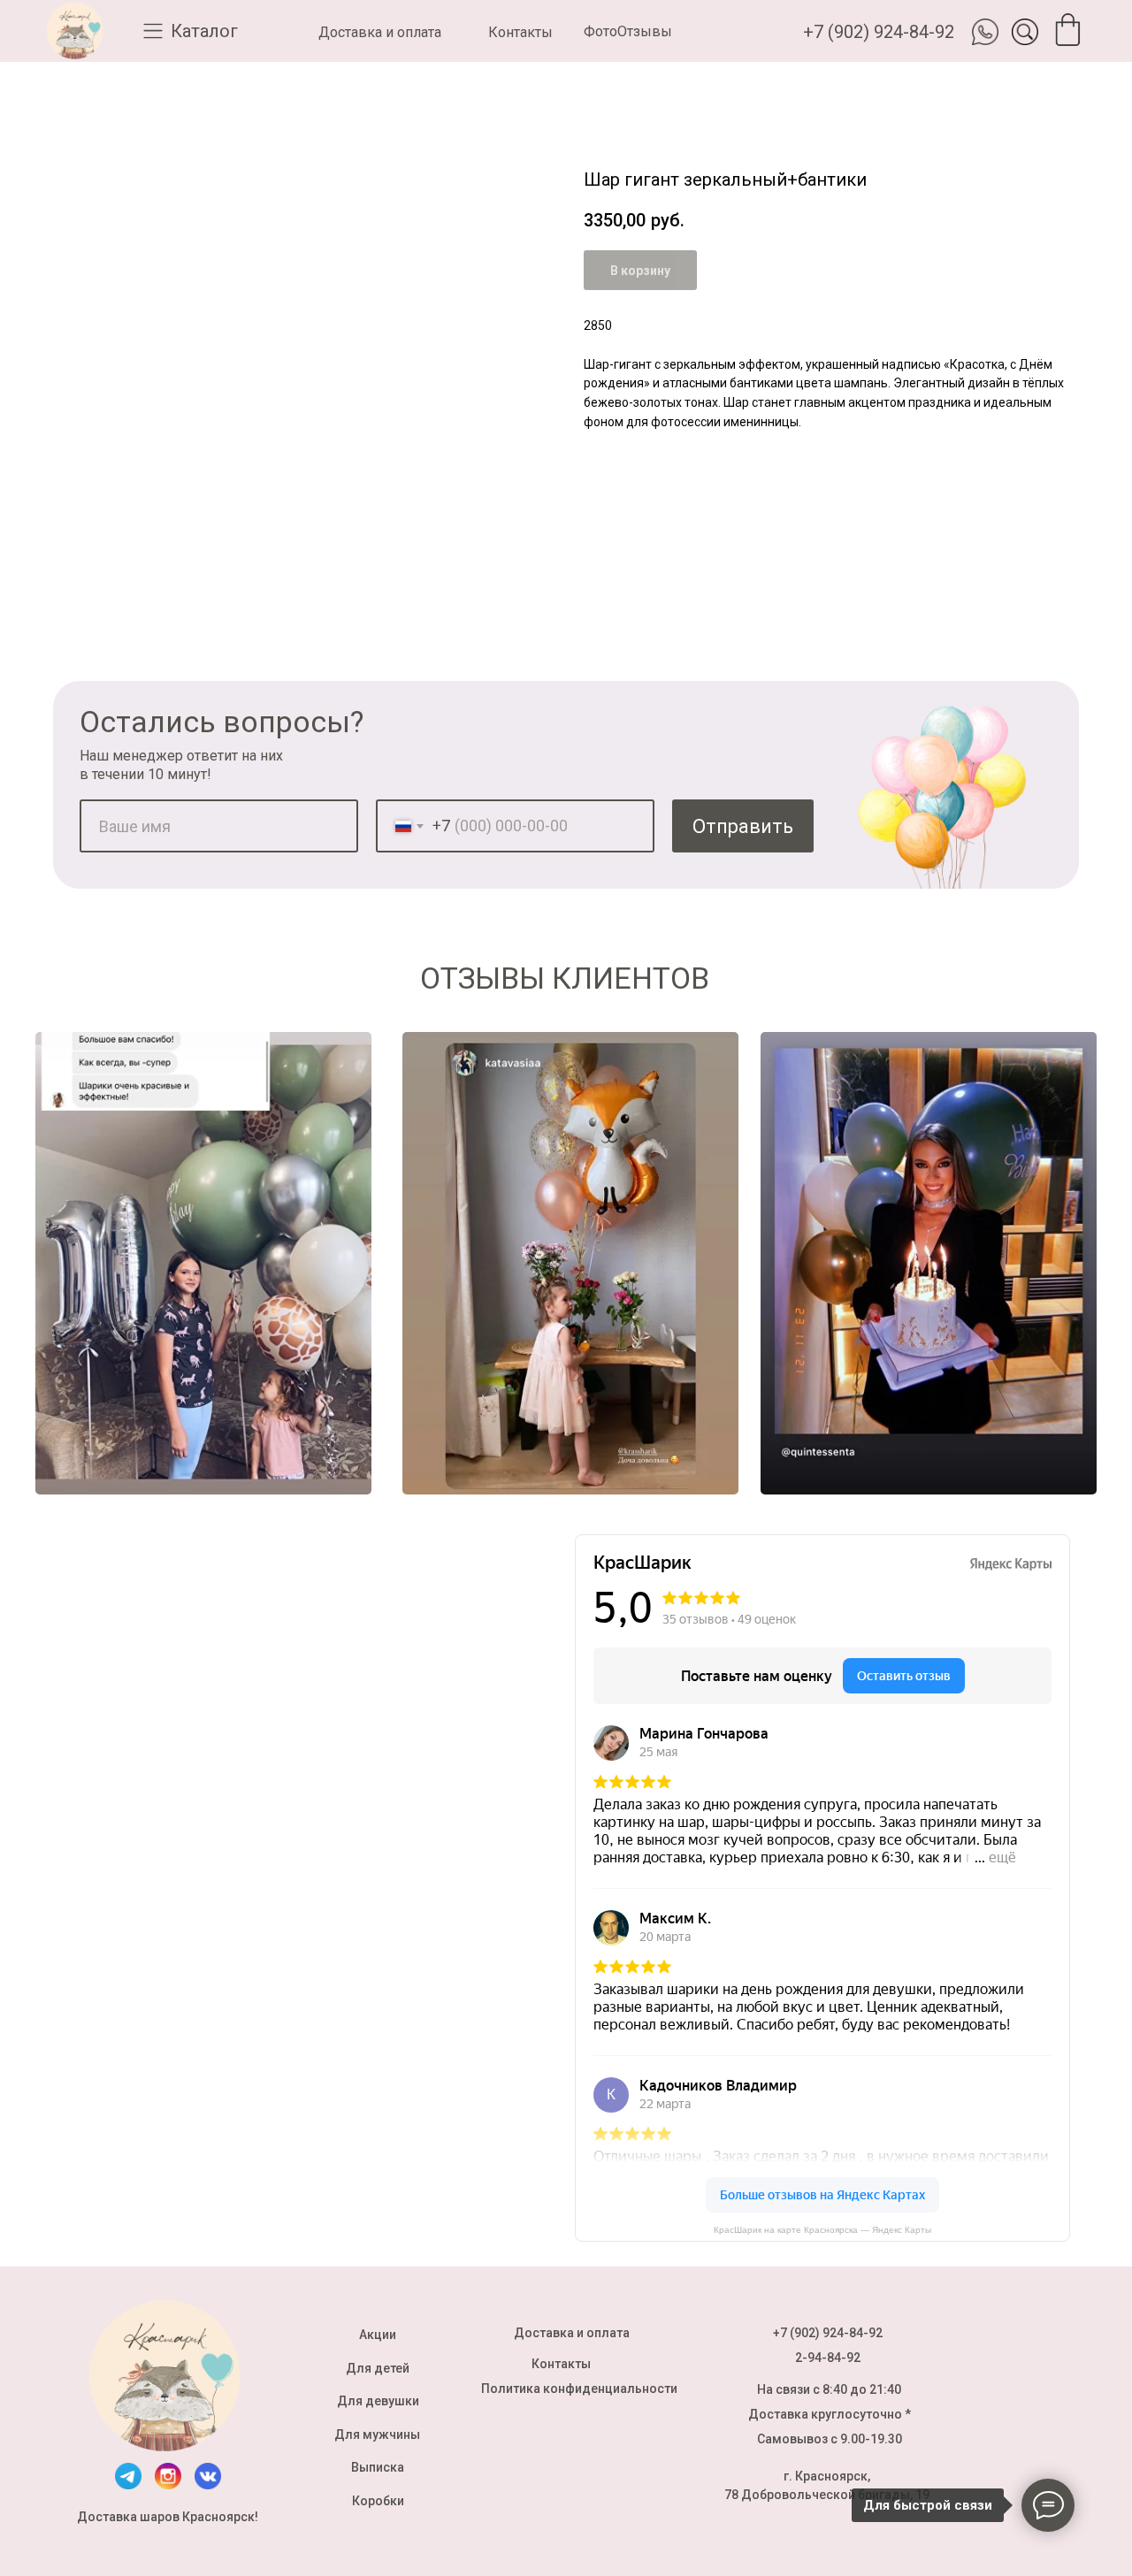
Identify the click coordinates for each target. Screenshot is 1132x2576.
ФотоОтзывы (628, 31)
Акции (378, 2335)
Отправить (743, 826)
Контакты (520, 32)
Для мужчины (377, 2435)
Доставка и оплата (380, 32)
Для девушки (378, 2401)
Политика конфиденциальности (579, 2389)
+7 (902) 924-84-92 (879, 32)
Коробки (378, 2501)
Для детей (378, 2368)
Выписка (378, 2467)
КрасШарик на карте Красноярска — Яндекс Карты (822, 2230)
